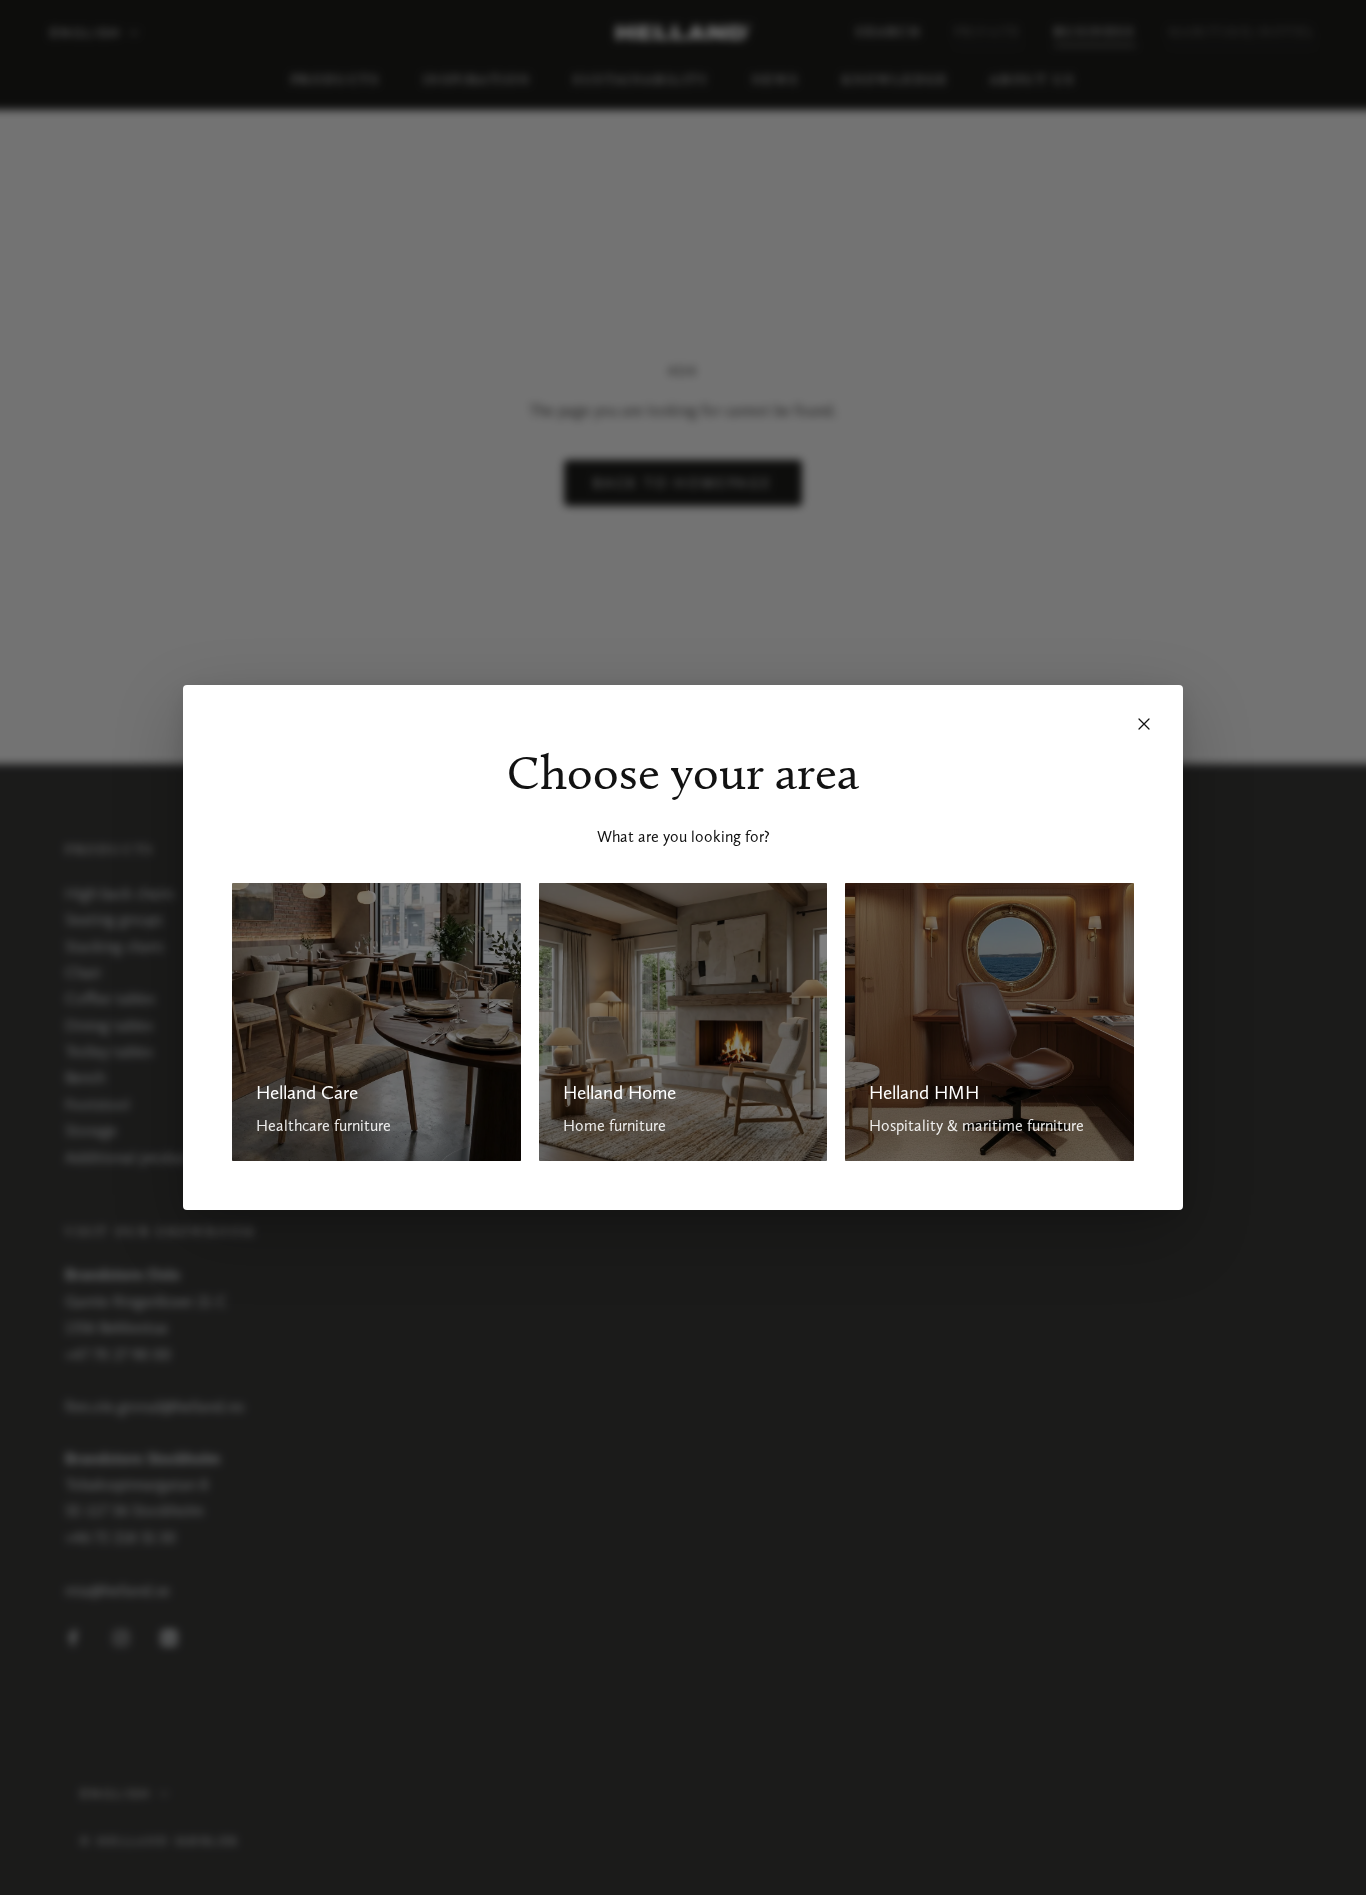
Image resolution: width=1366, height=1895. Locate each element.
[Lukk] (1144, 724)
